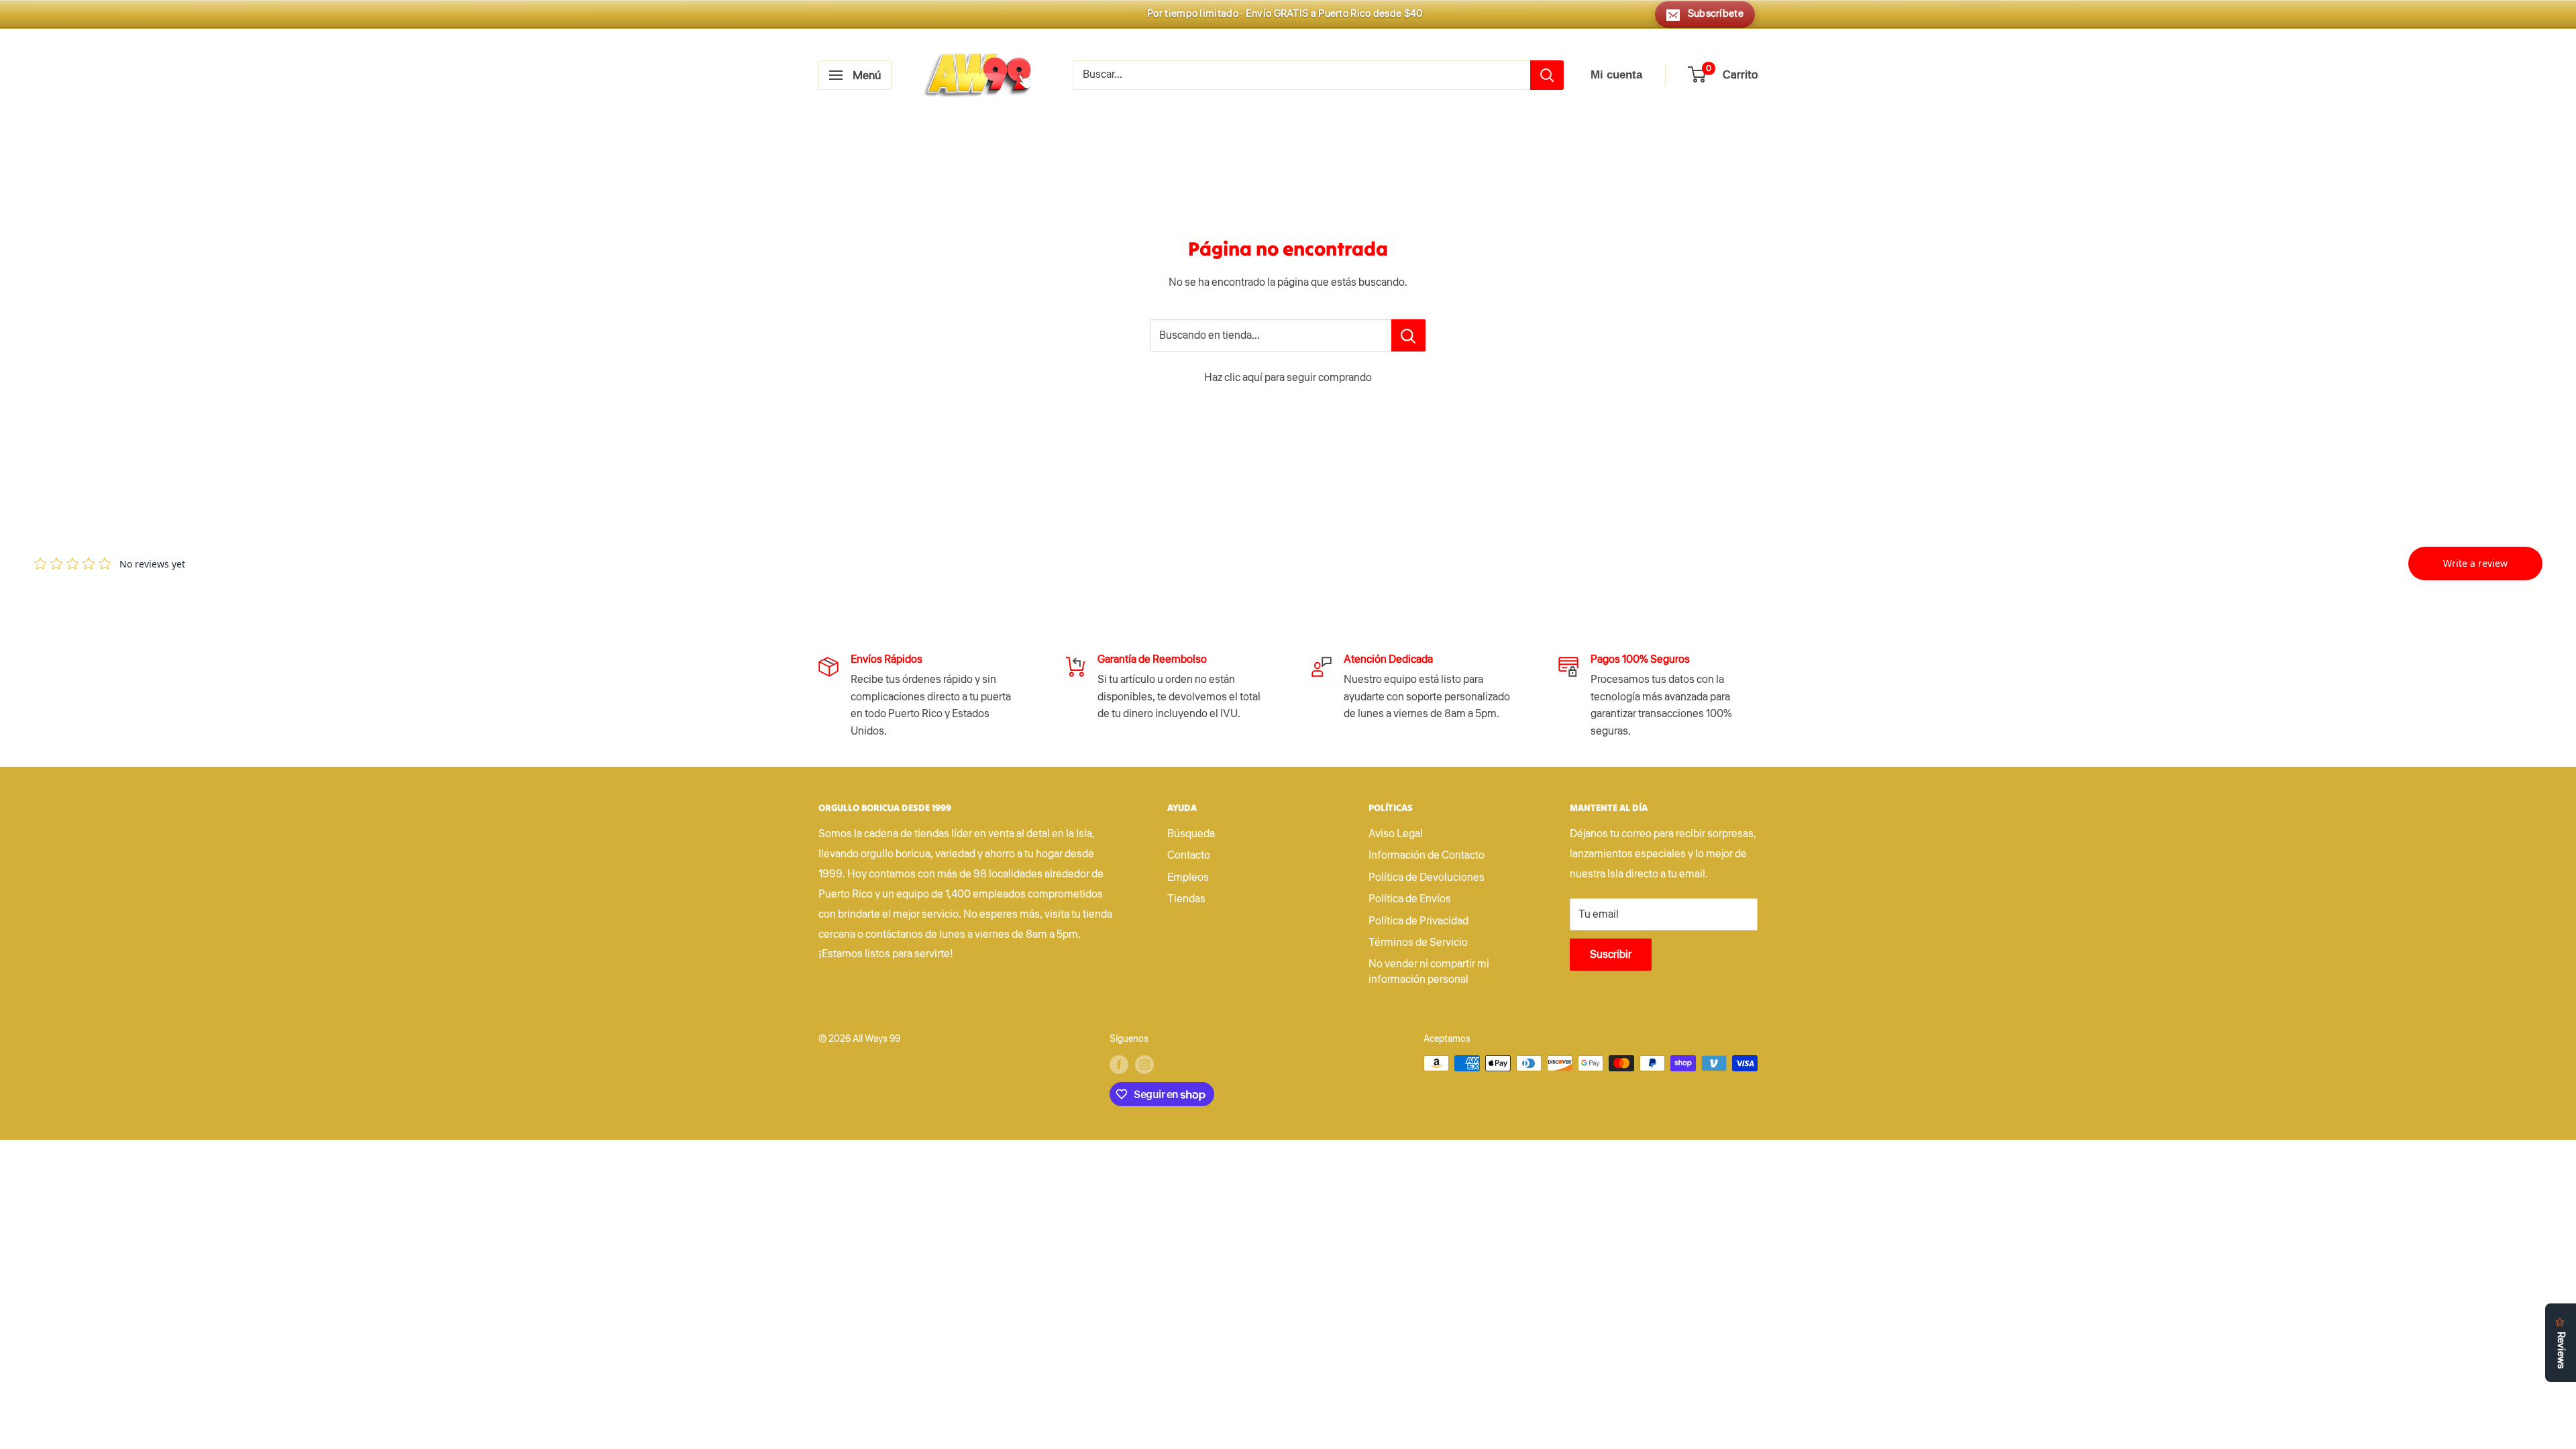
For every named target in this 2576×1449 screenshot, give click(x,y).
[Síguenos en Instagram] (1144, 1065)
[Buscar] (1547, 75)
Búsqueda (1191, 834)
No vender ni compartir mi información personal (1429, 971)
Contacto (1189, 855)
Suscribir (1611, 955)
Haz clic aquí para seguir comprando (1288, 378)
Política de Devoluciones (1427, 877)
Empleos (1188, 877)
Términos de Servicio (1418, 943)
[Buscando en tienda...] (1408, 335)
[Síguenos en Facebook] (1119, 1065)
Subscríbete (1716, 14)
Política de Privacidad (1418, 921)
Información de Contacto (1427, 855)
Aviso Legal (1396, 834)
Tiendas (1186, 899)
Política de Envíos (1410, 899)
